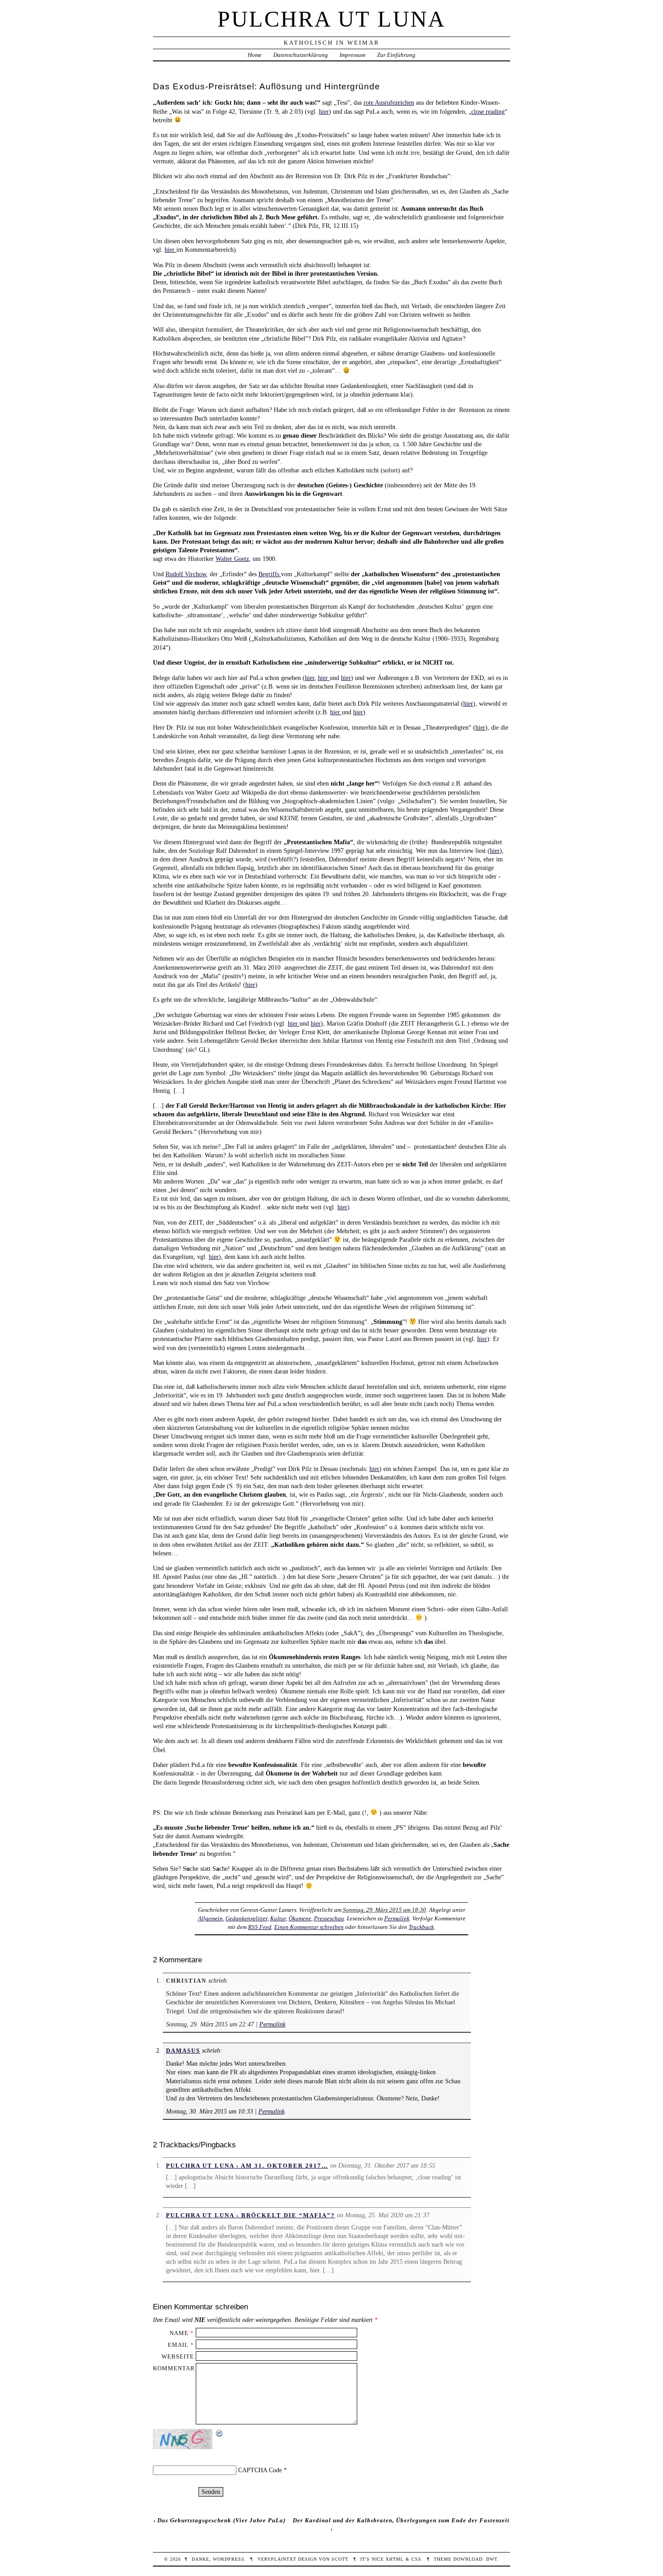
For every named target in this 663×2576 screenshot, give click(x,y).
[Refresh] (220, 2433)
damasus (183, 2051)
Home (255, 55)
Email (178, 2345)
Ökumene (300, 1918)
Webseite (178, 2356)
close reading (488, 111)
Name (179, 2333)
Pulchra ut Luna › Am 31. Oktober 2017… (247, 2166)
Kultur (278, 1918)
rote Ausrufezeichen (389, 102)
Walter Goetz (232, 559)
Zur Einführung (396, 55)
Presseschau (329, 1918)
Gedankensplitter (246, 1918)
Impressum (352, 55)
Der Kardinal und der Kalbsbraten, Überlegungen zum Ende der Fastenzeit (401, 2520)
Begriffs (270, 574)
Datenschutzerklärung (301, 55)
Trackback (421, 1927)
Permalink (397, 1918)
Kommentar (174, 2368)
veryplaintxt (277, 2559)
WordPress (229, 2559)
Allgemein (210, 1918)
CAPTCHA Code (260, 2470)
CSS (416, 2559)
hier (324, 111)
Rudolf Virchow (186, 574)
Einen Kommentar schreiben (309, 1927)
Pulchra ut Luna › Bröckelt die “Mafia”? (251, 2215)
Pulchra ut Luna (331, 19)
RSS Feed (260, 1927)
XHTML (395, 2559)
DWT (492, 2559)
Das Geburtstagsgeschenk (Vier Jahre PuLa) (221, 2520)
